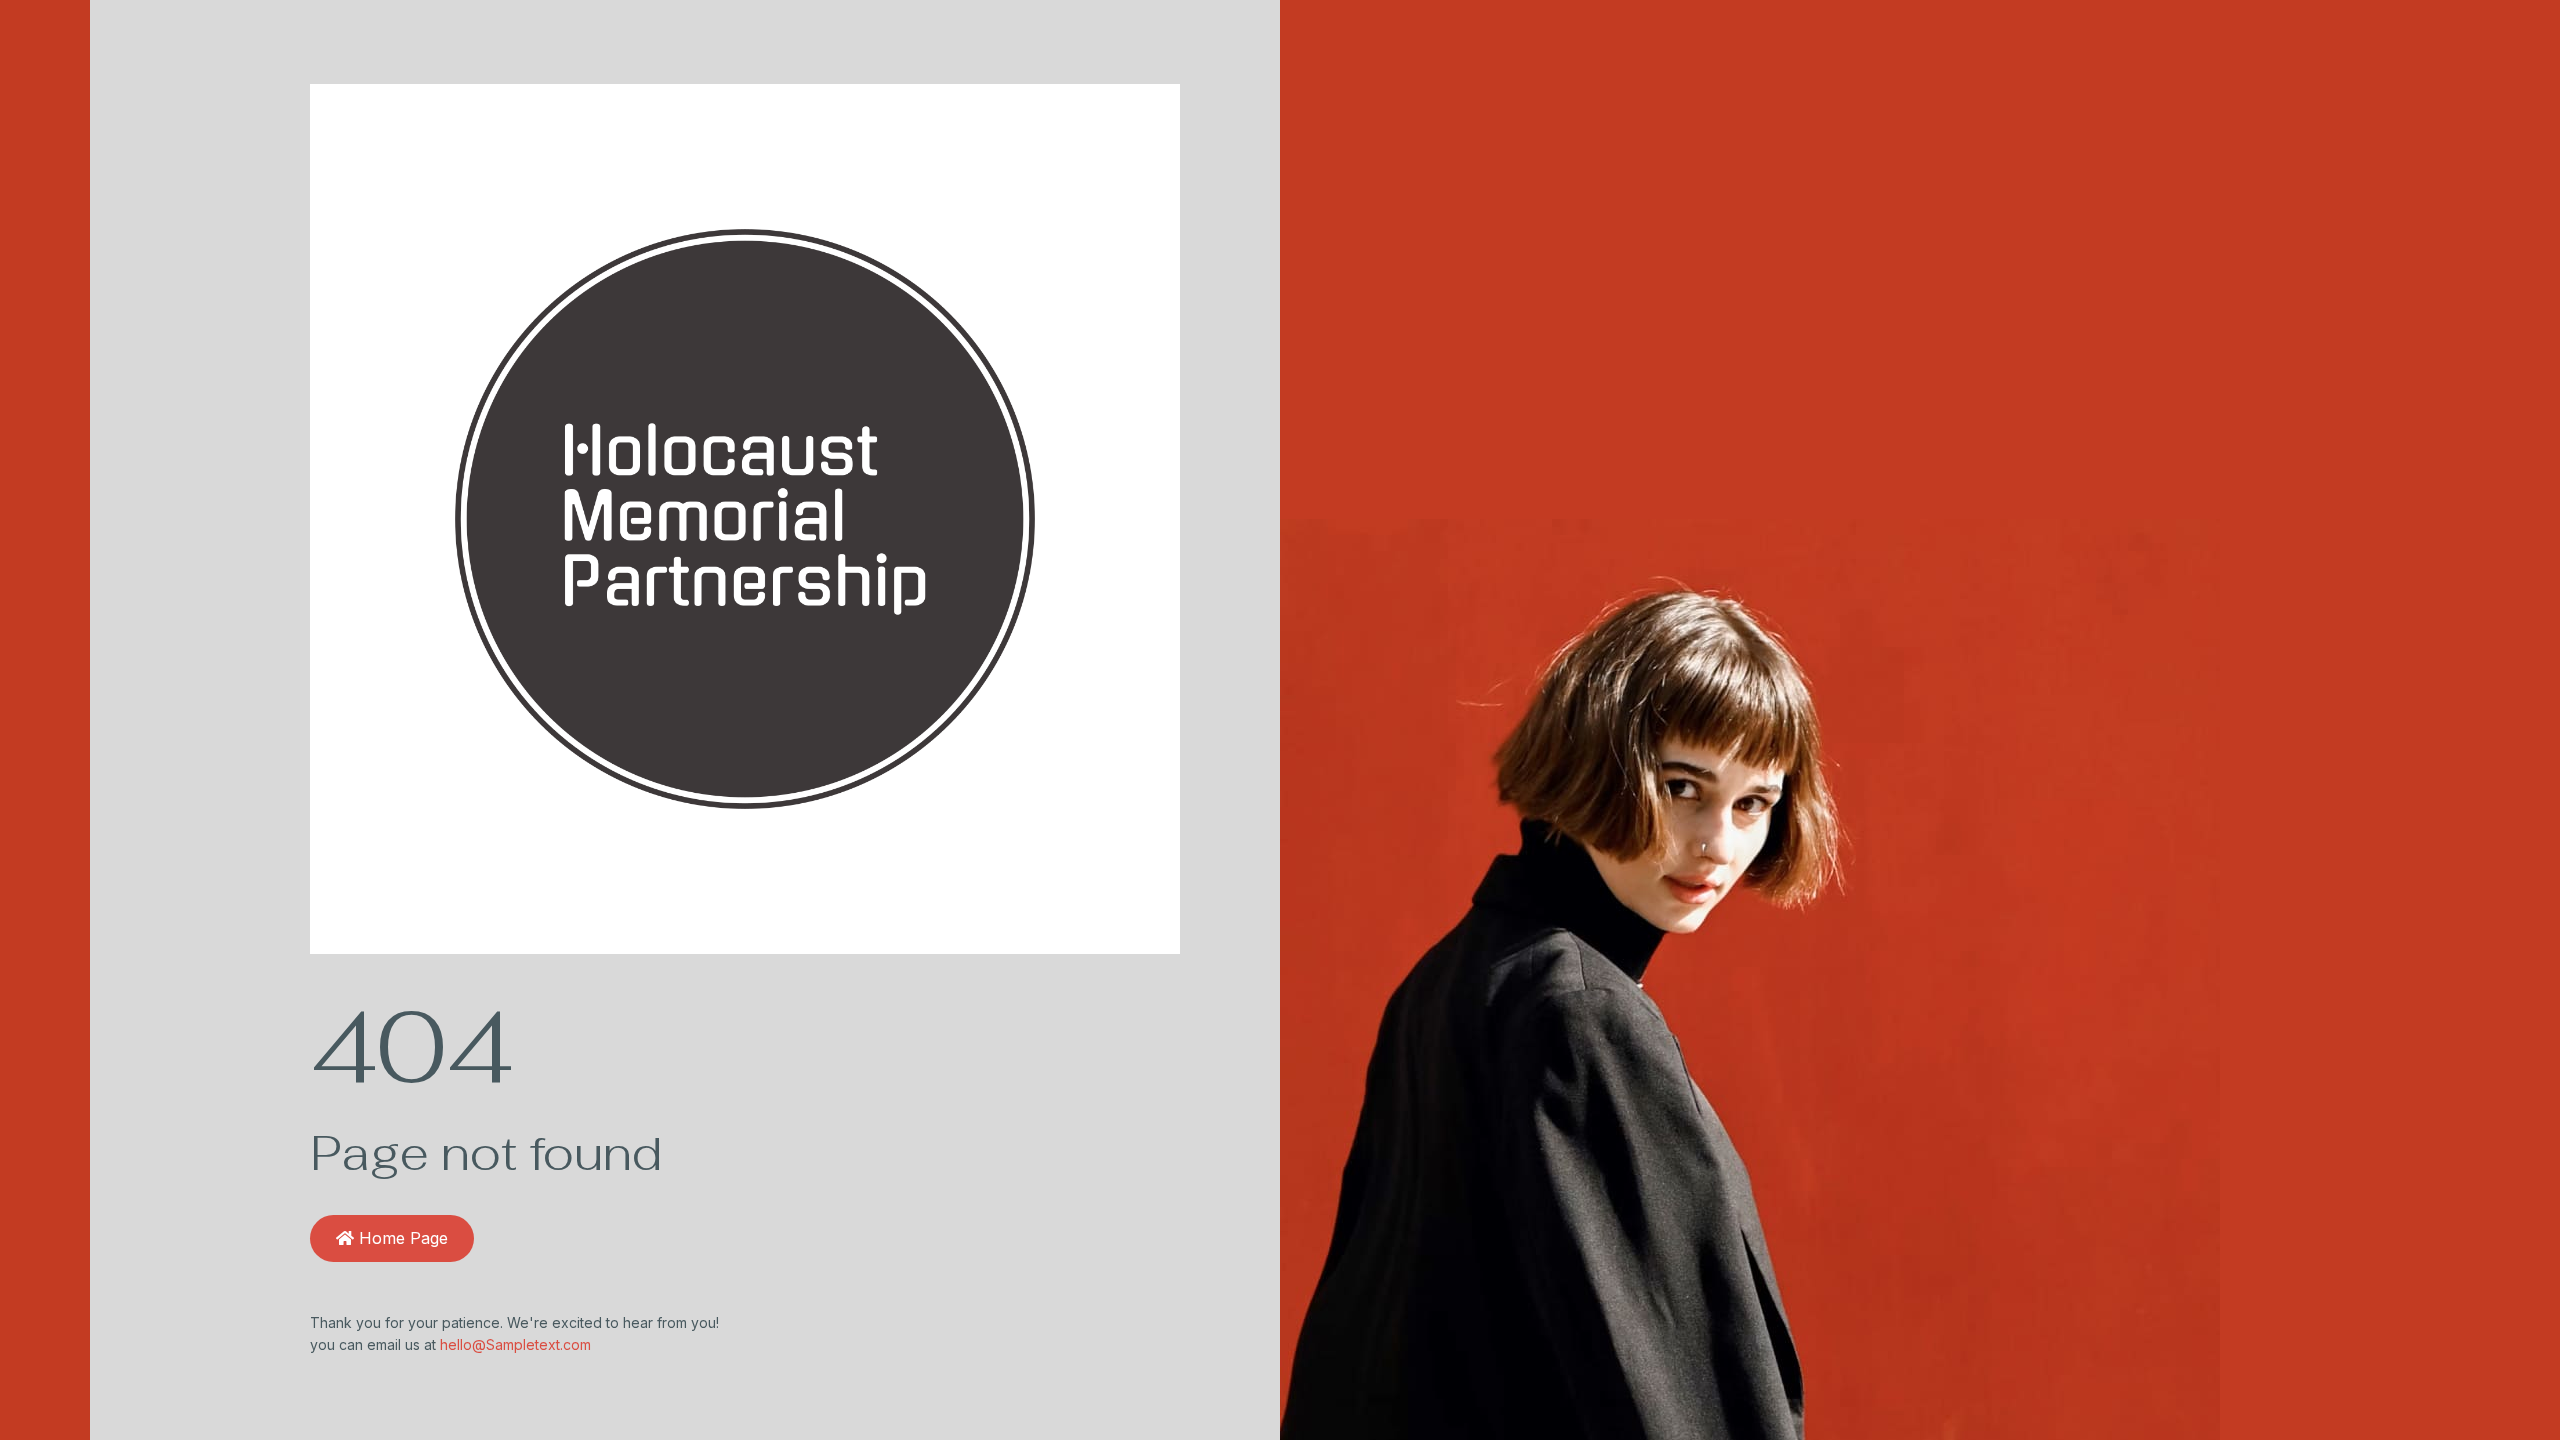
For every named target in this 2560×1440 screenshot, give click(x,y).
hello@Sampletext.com (515, 1344)
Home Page (401, 1238)
